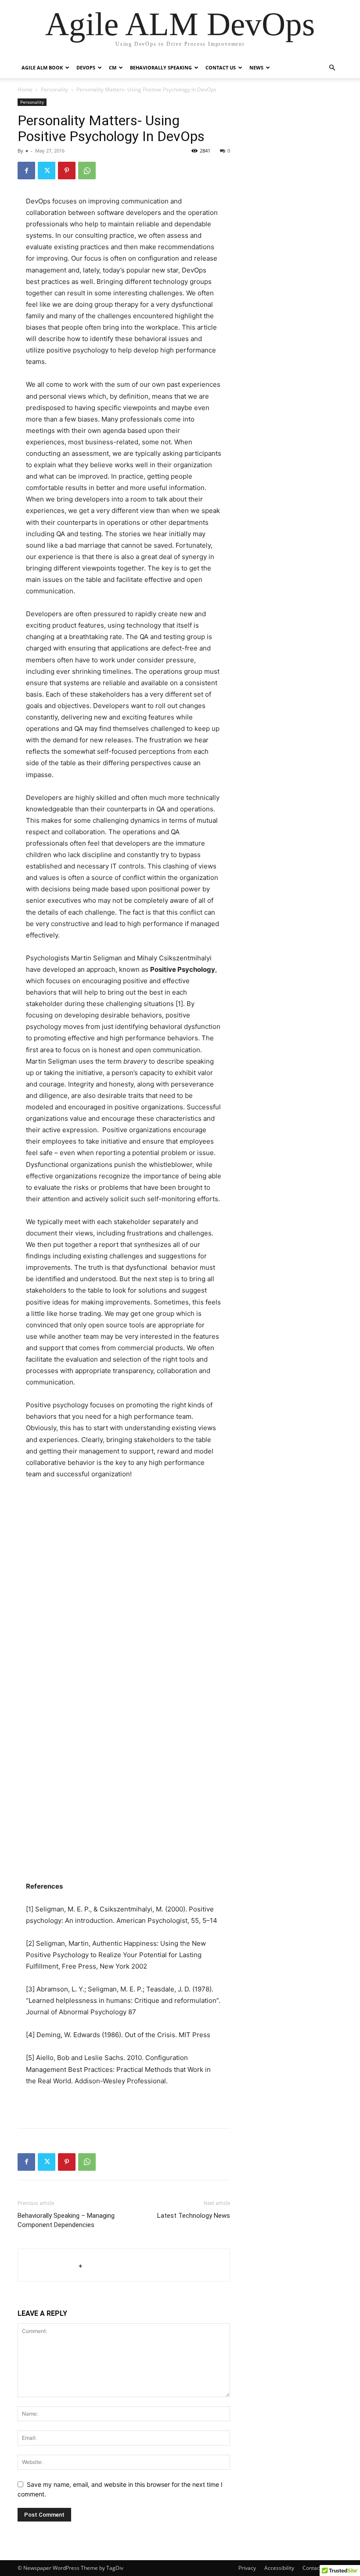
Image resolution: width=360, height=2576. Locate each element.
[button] (332, 68)
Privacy (247, 2568)
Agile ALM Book (42, 67)
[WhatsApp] (87, 171)
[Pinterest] (67, 171)
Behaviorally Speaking (161, 67)
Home (25, 89)
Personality (54, 89)
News (256, 67)
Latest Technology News (194, 2216)
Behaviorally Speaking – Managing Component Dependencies (66, 2220)
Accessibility (279, 2568)
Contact (312, 2568)
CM (113, 67)
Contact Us (221, 67)
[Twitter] (47, 171)
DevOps (86, 67)
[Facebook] (26, 171)
